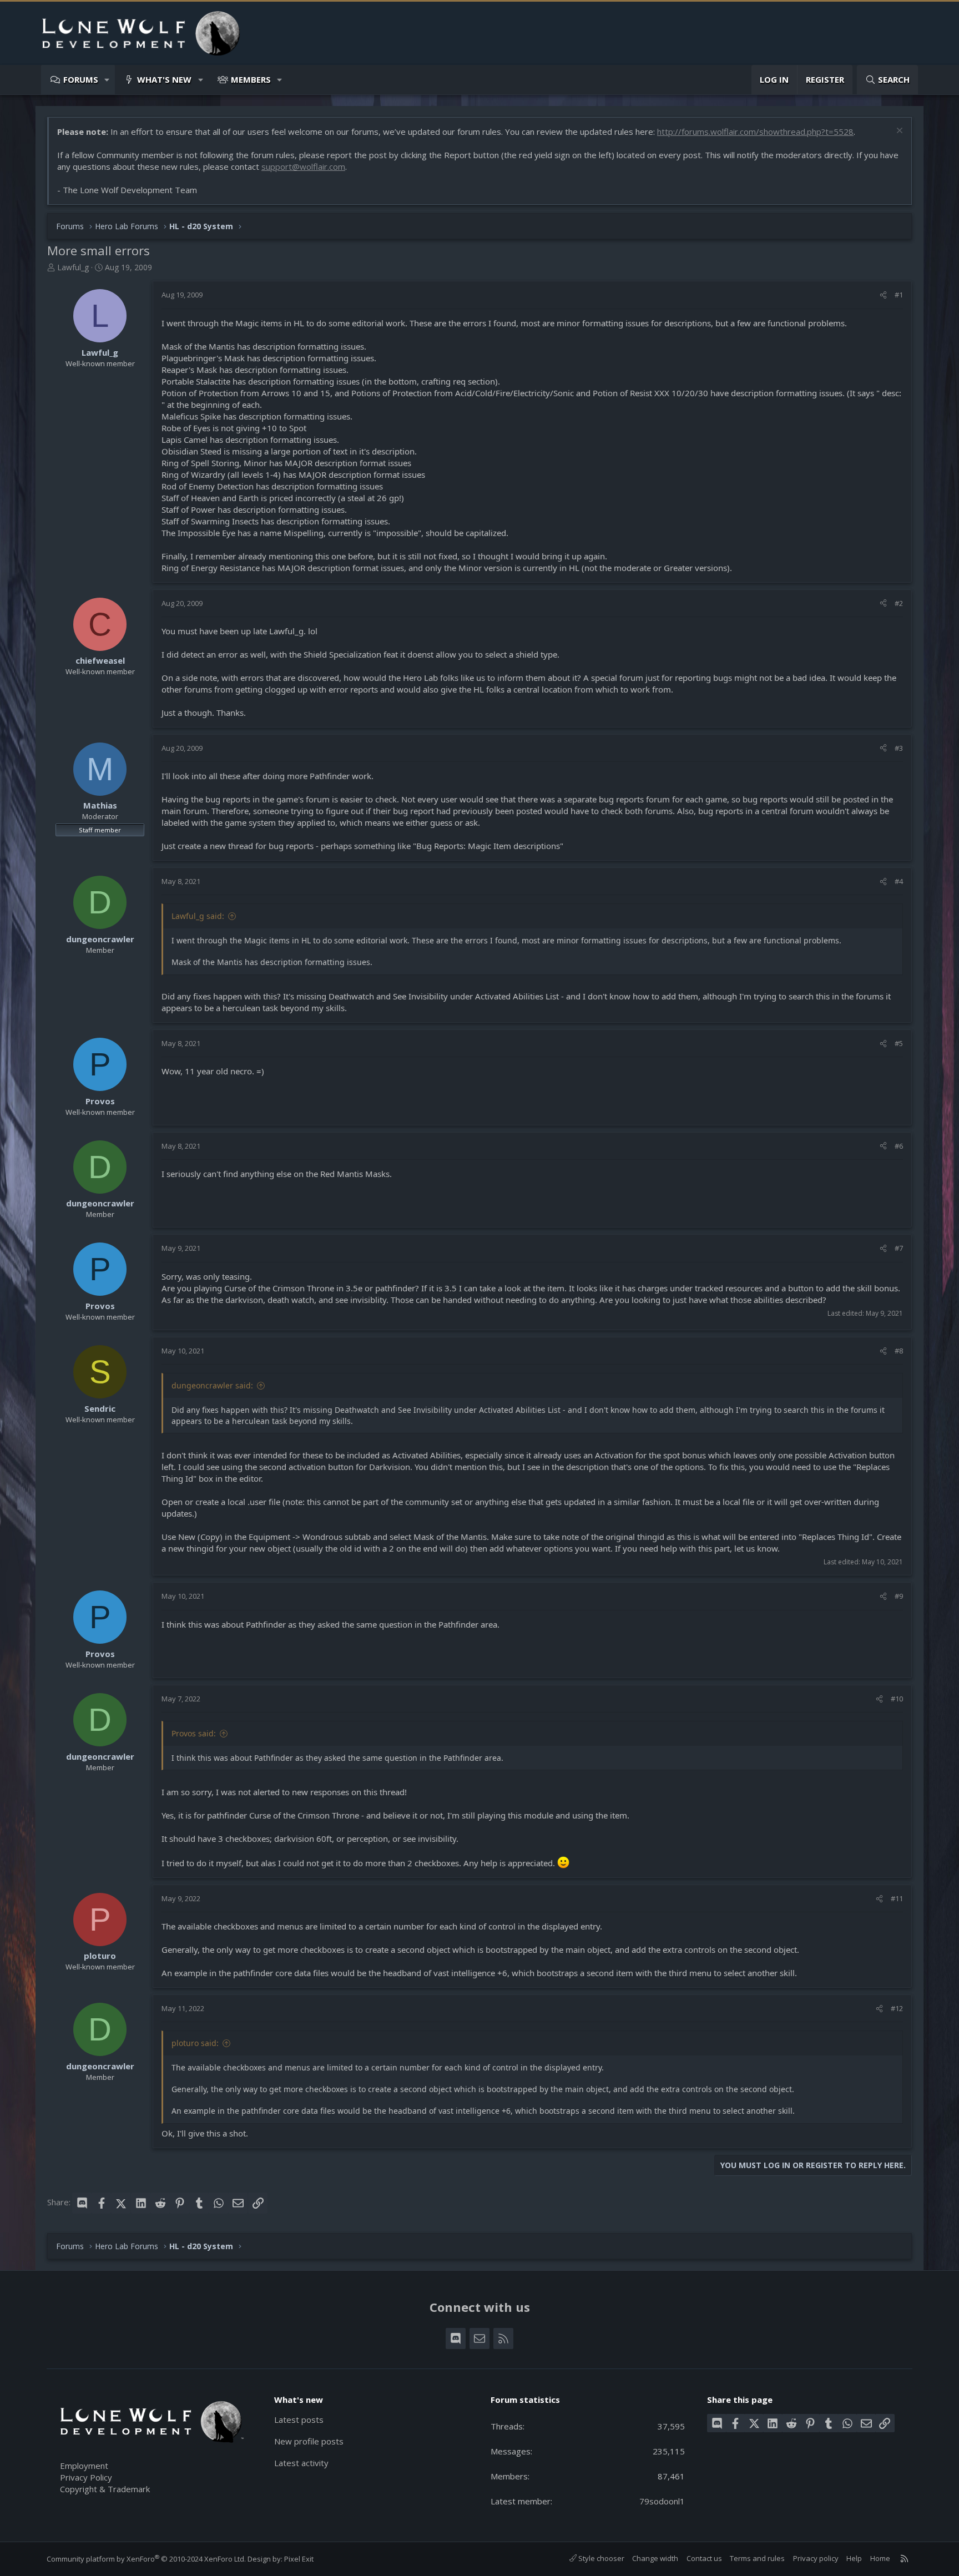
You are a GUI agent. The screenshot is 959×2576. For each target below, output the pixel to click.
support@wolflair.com (303, 166)
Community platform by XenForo (146, 2559)
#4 (899, 881)
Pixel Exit (299, 2559)
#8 (899, 1351)
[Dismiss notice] (898, 132)
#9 (899, 1596)
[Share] (883, 295)
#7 (899, 1248)
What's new (164, 79)
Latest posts (299, 2420)
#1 (899, 295)
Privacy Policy (86, 2477)
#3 (899, 748)
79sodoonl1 (662, 2501)
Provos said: (194, 1733)
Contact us (704, 2558)
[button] (107, 80)
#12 (897, 2008)
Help (854, 2558)
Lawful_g (73, 267)
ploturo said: (195, 2043)
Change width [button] (655, 2558)
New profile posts (309, 2441)
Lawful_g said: (198, 916)
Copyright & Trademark (105, 2489)
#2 (899, 603)
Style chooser (600, 2558)
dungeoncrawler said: (212, 1385)
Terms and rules (757, 2558)
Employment (84, 2466)
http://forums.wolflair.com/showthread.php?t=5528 (755, 132)
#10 (897, 1699)
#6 (899, 1146)
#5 (899, 1043)
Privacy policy (816, 2558)
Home (880, 2558)
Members (251, 79)
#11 (897, 1898)
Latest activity (301, 2463)
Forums (81, 79)
